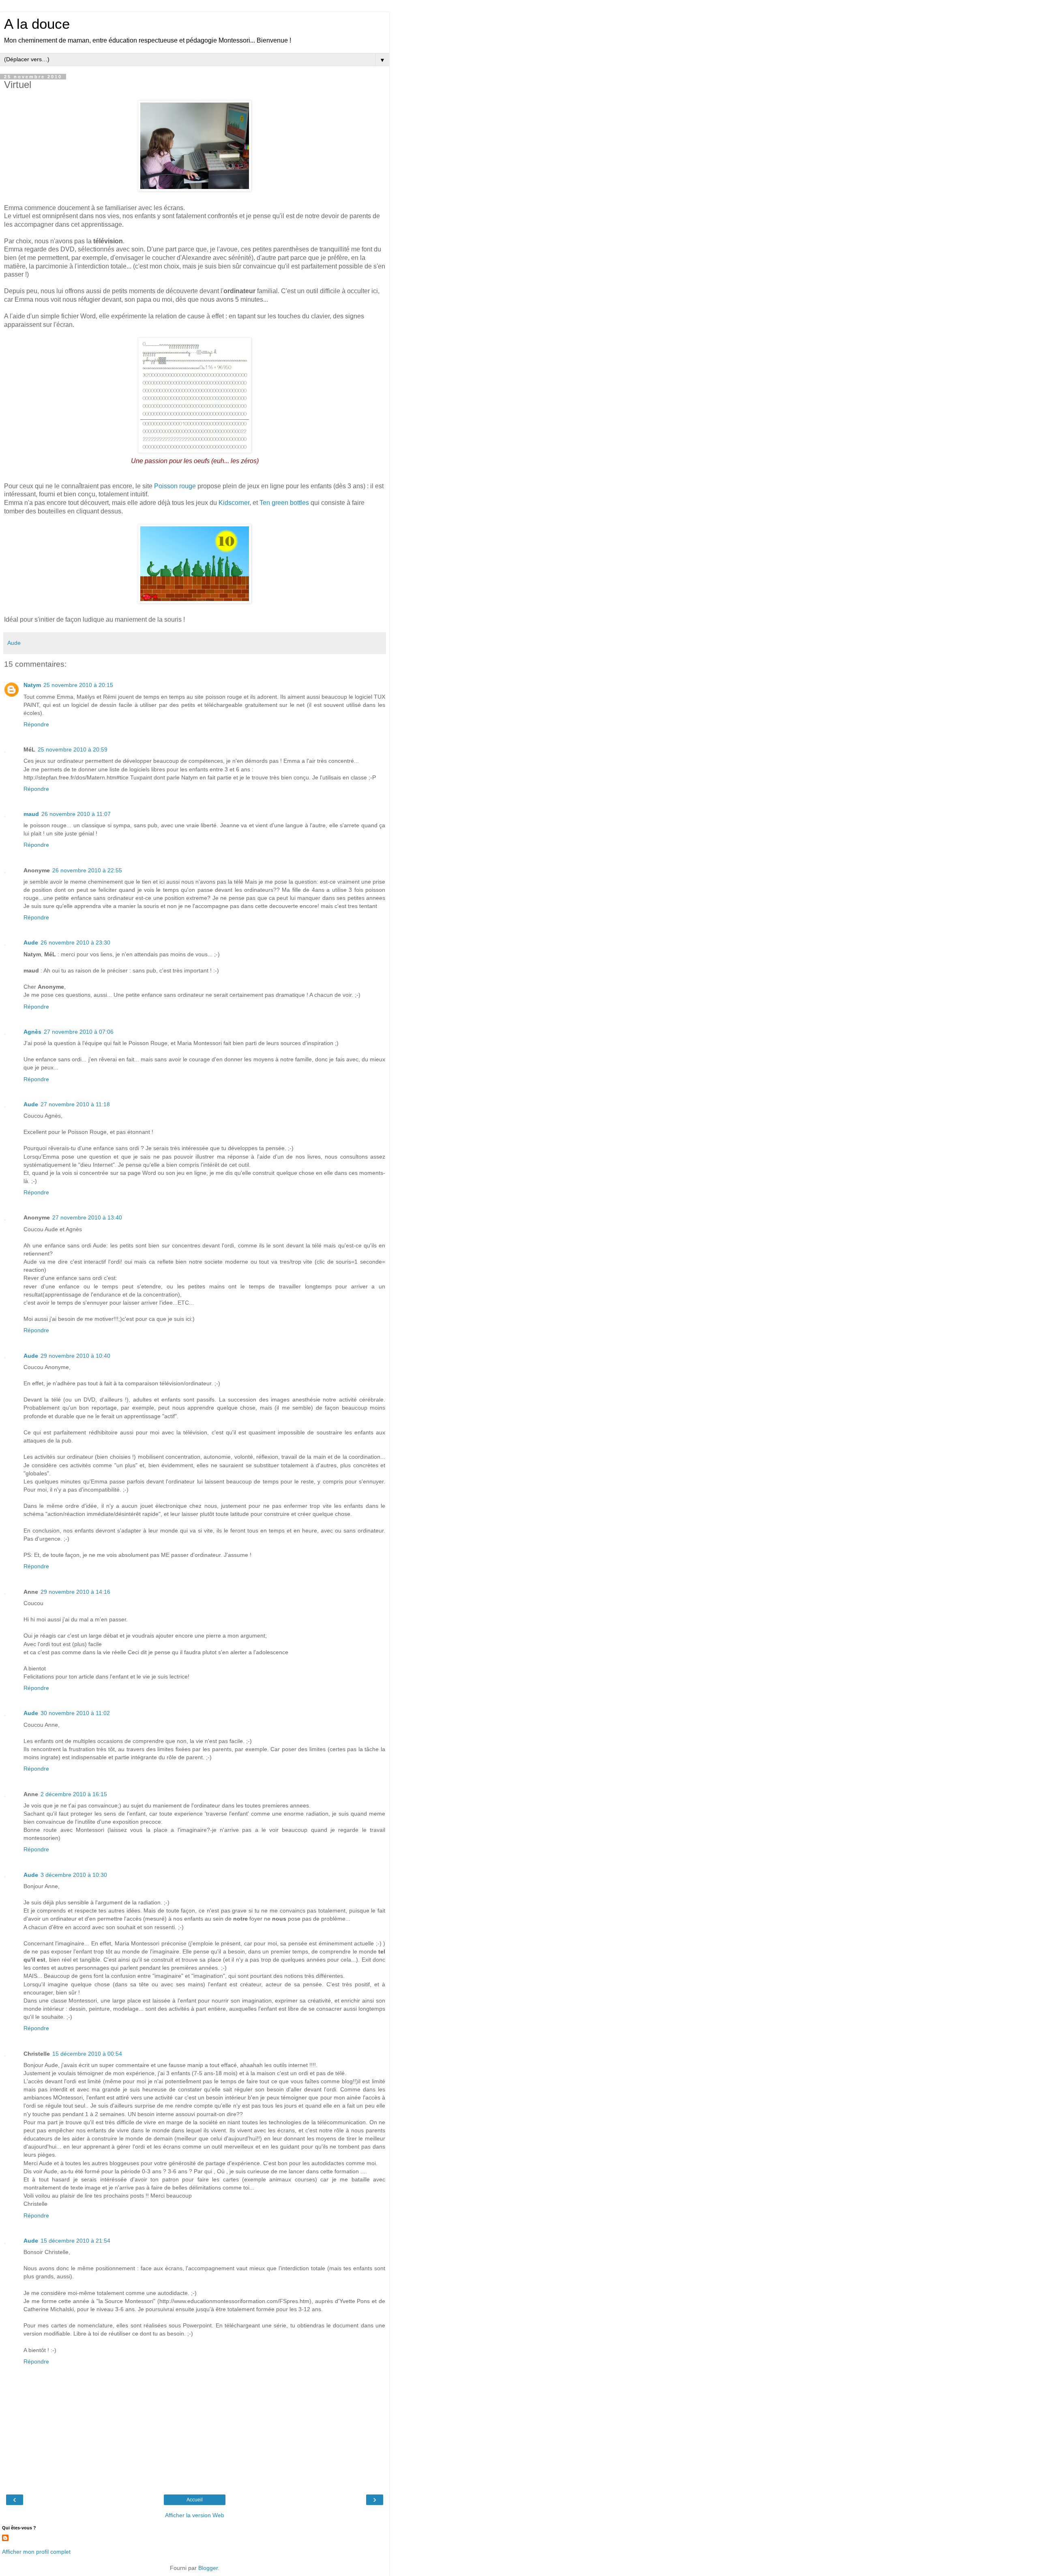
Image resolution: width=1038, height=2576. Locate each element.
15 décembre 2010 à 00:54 (87, 2054)
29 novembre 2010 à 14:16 (75, 1592)
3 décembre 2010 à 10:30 (74, 1875)
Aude (31, 942)
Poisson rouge (175, 486)
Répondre (36, 724)
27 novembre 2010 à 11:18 (75, 1104)
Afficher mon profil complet (36, 2552)
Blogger (208, 2568)
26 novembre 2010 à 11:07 (76, 814)
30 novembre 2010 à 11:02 (75, 1713)
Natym (32, 685)
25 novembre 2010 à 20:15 (78, 685)
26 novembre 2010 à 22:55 (87, 870)
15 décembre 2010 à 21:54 (75, 2241)
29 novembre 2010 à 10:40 (75, 1356)
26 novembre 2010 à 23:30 (75, 942)
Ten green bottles (284, 503)
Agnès (32, 1032)
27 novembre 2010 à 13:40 (87, 1217)
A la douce (37, 24)
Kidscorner (234, 503)
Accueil (195, 2500)
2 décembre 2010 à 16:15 (74, 1794)
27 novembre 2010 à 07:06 (79, 1032)
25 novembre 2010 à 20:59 (73, 749)
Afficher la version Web (195, 2515)
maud (31, 814)
